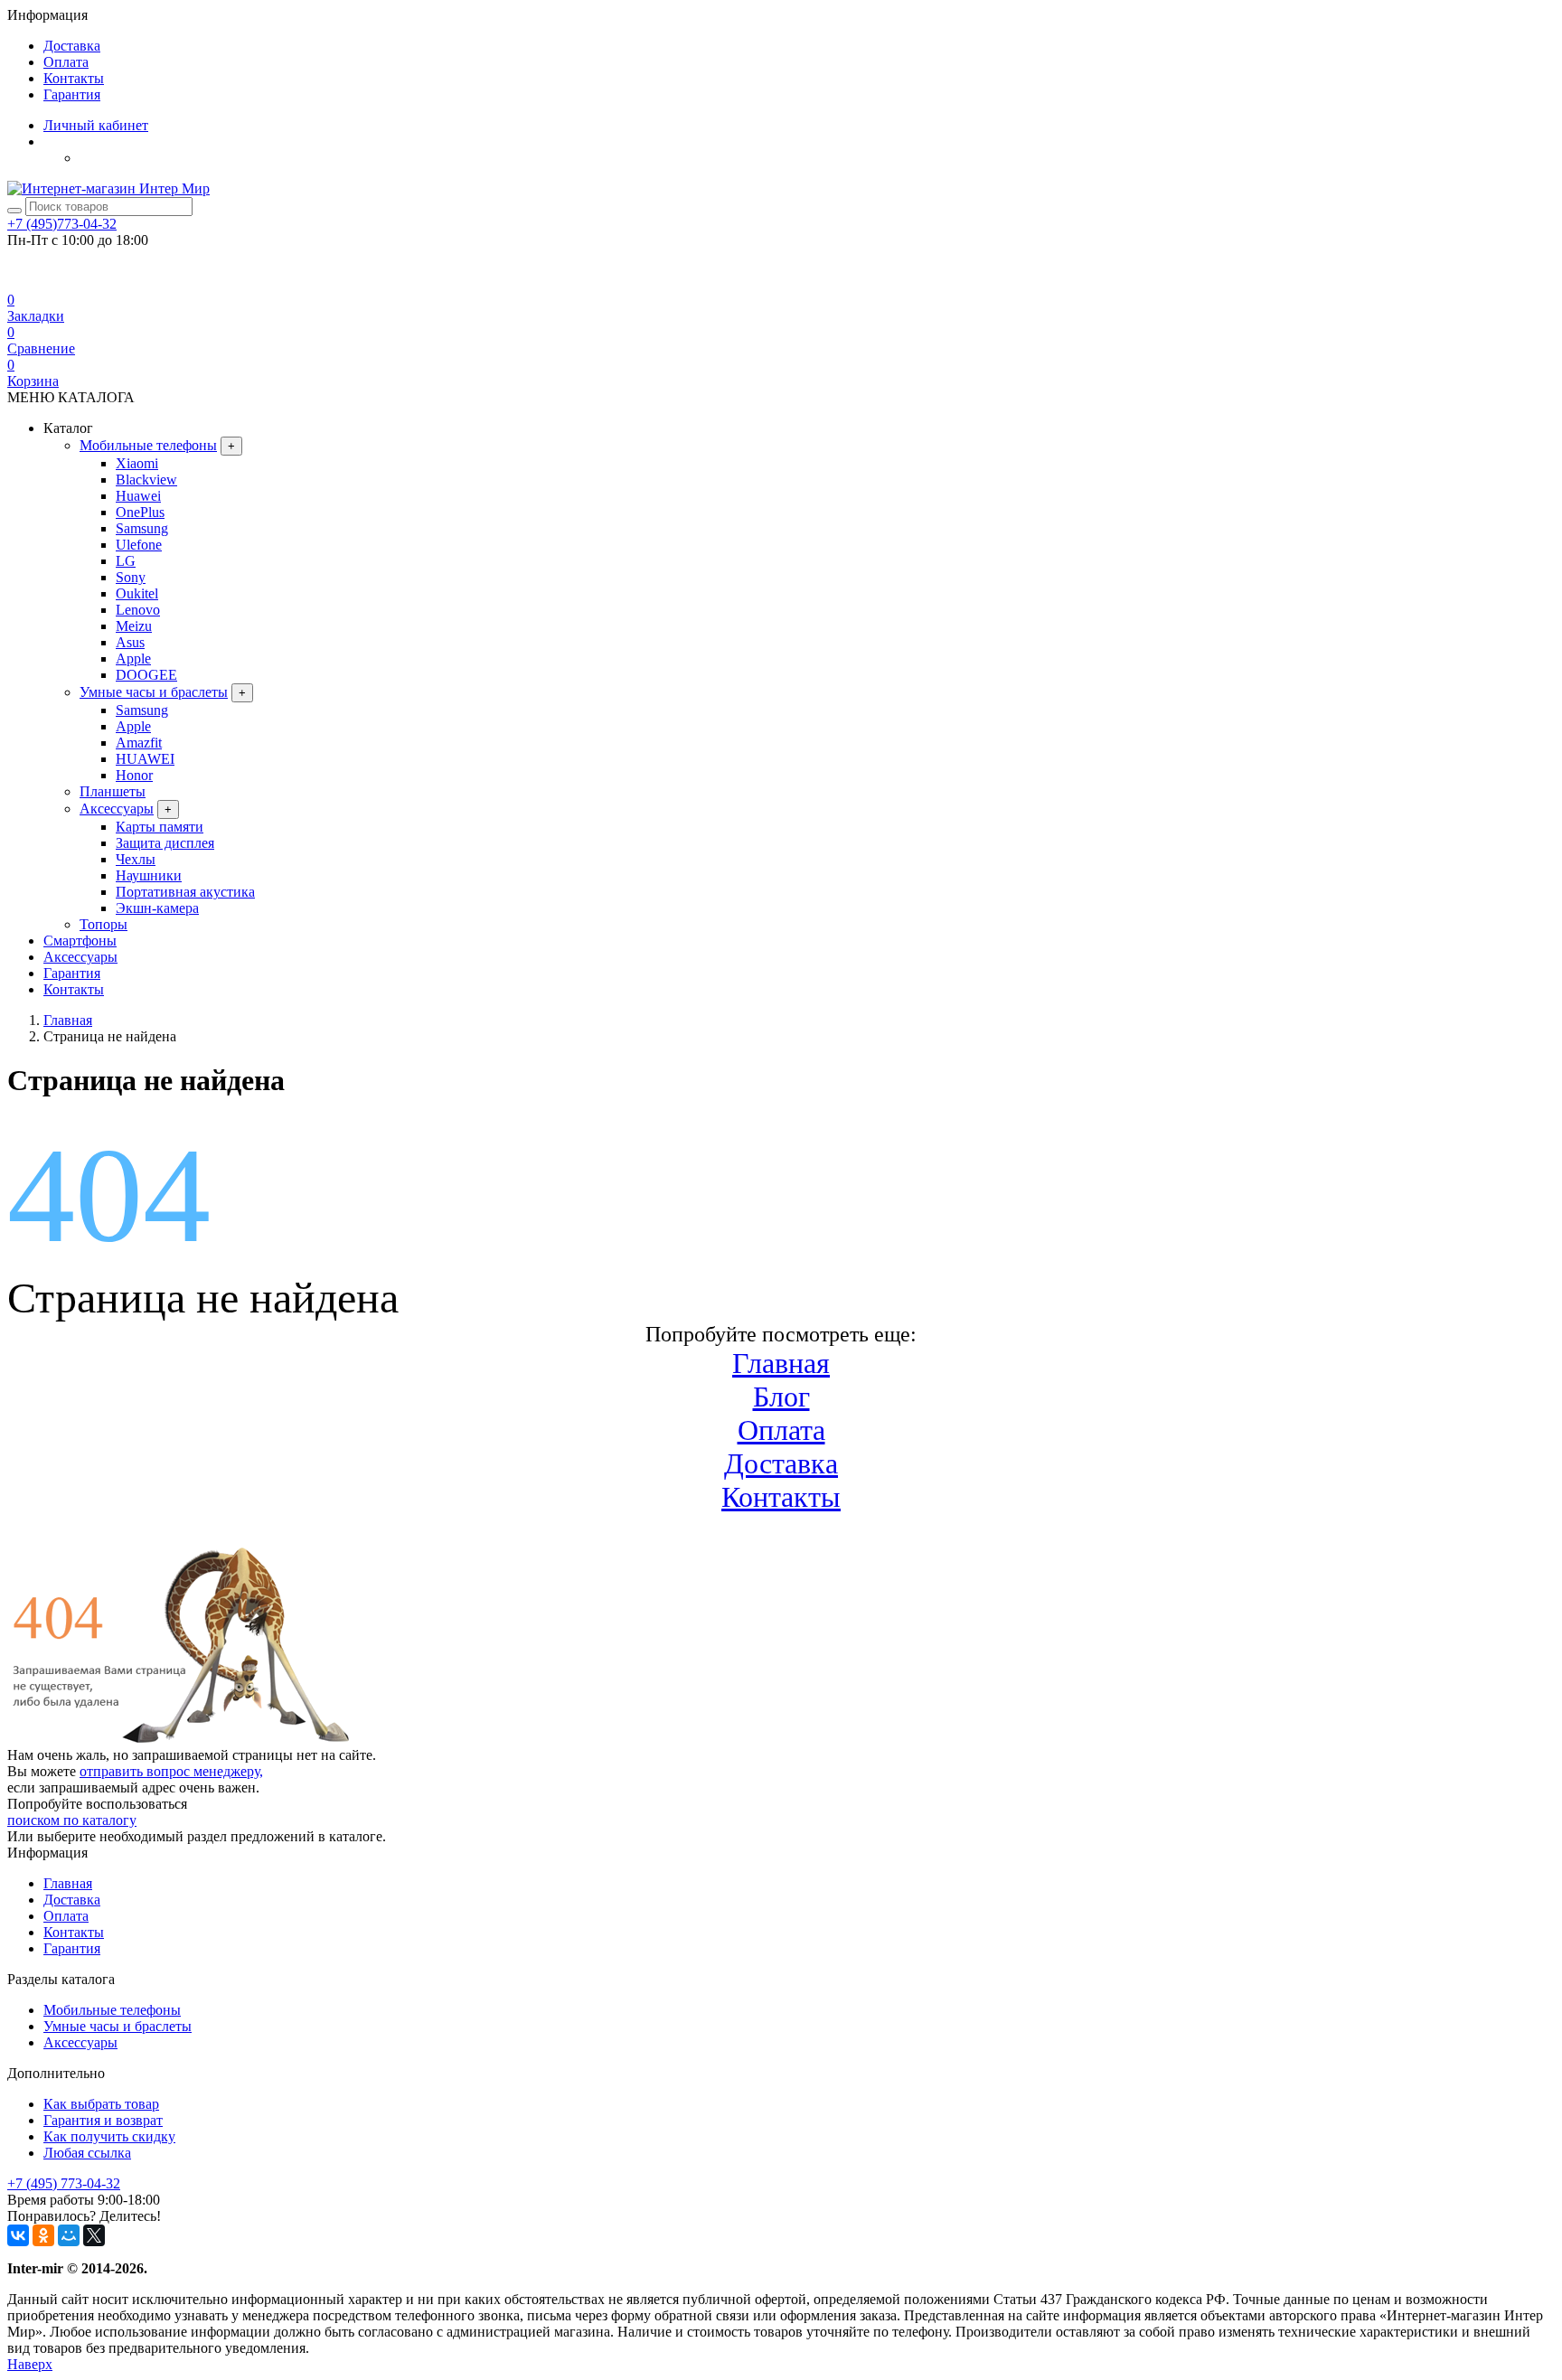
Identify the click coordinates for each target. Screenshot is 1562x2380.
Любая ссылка (87, 2153)
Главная (781, 1363)
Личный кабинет (96, 125)
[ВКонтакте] (18, 2235)
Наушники (149, 875)
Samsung (142, 528)
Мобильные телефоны (148, 445)
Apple (133, 658)
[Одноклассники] (43, 2235)
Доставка (72, 46)
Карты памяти (160, 827)
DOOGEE (146, 675)
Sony (131, 577)
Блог (781, 1397)
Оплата (66, 62)
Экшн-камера (157, 908)
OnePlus (140, 512)
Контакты (74, 78)
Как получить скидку (109, 2136)
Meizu (134, 626)
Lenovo (138, 610)
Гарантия (72, 94)
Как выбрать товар (101, 2104)
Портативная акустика (185, 892)
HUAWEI (145, 759)
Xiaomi (137, 463)
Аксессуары (117, 809)
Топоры (104, 924)
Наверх (30, 2364)
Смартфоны (80, 941)
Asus (130, 642)
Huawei (138, 496)
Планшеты (113, 791)
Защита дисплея (165, 843)
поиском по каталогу (72, 1820)
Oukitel (137, 593)
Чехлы (136, 859)
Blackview (146, 480)
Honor (134, 775)
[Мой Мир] (69, 2235)
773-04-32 (62, 224)
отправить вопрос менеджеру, (171, 1771)
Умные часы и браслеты (154, 692)
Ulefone (139, 545)
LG (126, 561)
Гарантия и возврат (103, 2120)
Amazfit (139, 743)
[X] (94, 2235)
